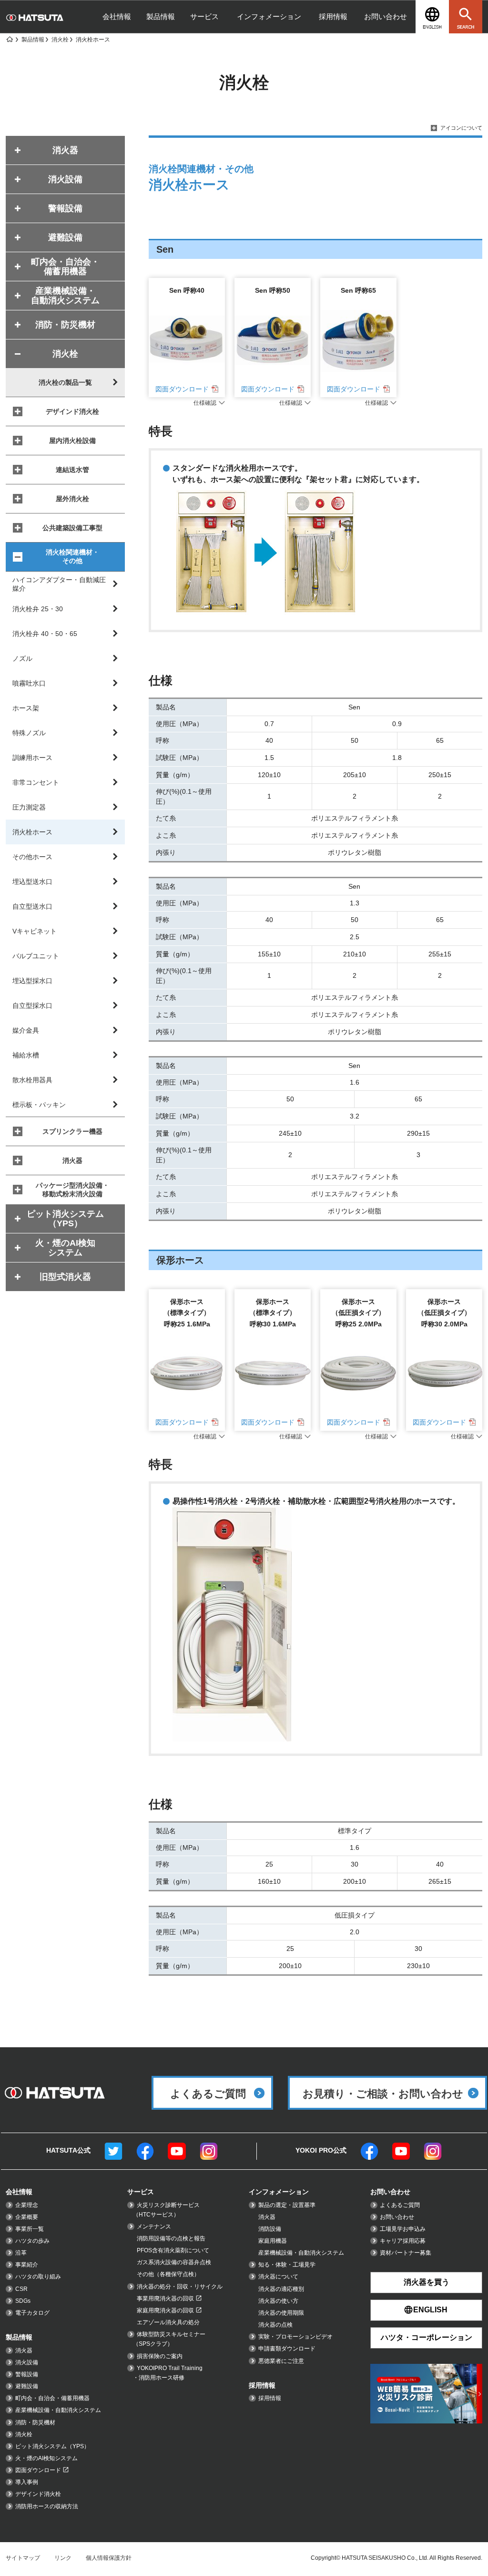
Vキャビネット (35, 931)
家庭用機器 (273, 2241)
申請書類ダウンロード (287, 2349)
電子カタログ (32, 2313)
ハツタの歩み (32, 2241)
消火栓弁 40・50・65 (45, 634)
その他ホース (32, 857)
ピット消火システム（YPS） (52, 2446)
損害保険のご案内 (160, 2356)
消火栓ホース (32, 832)
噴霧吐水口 (29, 683)
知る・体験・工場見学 (287, 2265)
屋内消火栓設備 (72, 441)
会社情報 (117, 16)
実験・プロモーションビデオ (295, 2337)
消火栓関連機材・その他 (72, 556)
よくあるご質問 (400, 2205)
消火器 (72, 1160)
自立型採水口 (32, 1006)
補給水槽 (26, 1055)
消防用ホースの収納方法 (47, 2506)
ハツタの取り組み (38, 2277)
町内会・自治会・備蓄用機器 (52, 2398)
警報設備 (27, 2374)
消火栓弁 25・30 (38, 609)
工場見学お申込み (403, 2229)
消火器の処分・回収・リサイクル (180, 2287)
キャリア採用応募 (403, 2241)
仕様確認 (205, 403)
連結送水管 (72, 470)
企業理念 (27, 2205)
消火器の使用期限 (281, 2313)
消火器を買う (427, 2282)
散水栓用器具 (32, 1080)
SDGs (23, 2301)
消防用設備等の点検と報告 (171, 2238)
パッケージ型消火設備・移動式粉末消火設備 (72, 1190)
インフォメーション (269, 16)
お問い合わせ (386, 16)
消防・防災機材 (35, 2422)
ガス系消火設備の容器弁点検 (174, 2262)
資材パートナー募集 (406, 2253)
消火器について (278, 2277)
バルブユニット (36, 956)
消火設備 (27, 2362)
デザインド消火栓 (72, 411)
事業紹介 (27, 2265)
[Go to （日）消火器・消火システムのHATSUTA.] (9, 40)
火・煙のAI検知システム (46, 2458)
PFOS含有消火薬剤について (173, 2250)
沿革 (21, 2253)
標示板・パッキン (39, 1105)
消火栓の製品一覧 (65, 382)
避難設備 (27, 2386)
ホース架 (26, 708)
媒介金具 (26, 1030)
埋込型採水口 (32, 981)
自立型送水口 (32, 906)
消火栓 (24, 2434)
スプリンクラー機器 (72, 1131)
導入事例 (27, 2482)
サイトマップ (23, 2558)
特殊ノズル (29, 733)
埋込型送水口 (32, 882)
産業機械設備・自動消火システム (58, 2410)
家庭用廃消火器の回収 (165, 2310)
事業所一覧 (30, 2229)
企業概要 (27, 2217)
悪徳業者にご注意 (281, 2361)
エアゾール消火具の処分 (168, 2322)
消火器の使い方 (278, 2301)
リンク (63, 2558)
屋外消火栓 (72, 499)
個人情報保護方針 (109, 2558)
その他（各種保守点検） (168, 2274)
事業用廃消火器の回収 (165, 2299)
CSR (21, 2289)
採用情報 (333, 16)
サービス (204, 16)
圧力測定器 (29, 807)
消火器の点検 (275, 2325)
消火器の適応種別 (281, 2289)
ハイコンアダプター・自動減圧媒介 (59, 584)
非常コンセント (36, 782)
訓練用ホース (32, 758)
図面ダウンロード (182, 389)
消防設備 (270, 2229)
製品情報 (161, 16)
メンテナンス (154, 2227)
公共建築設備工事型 (72, 528)
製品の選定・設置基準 (287, 2205)
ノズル (22, 658)
